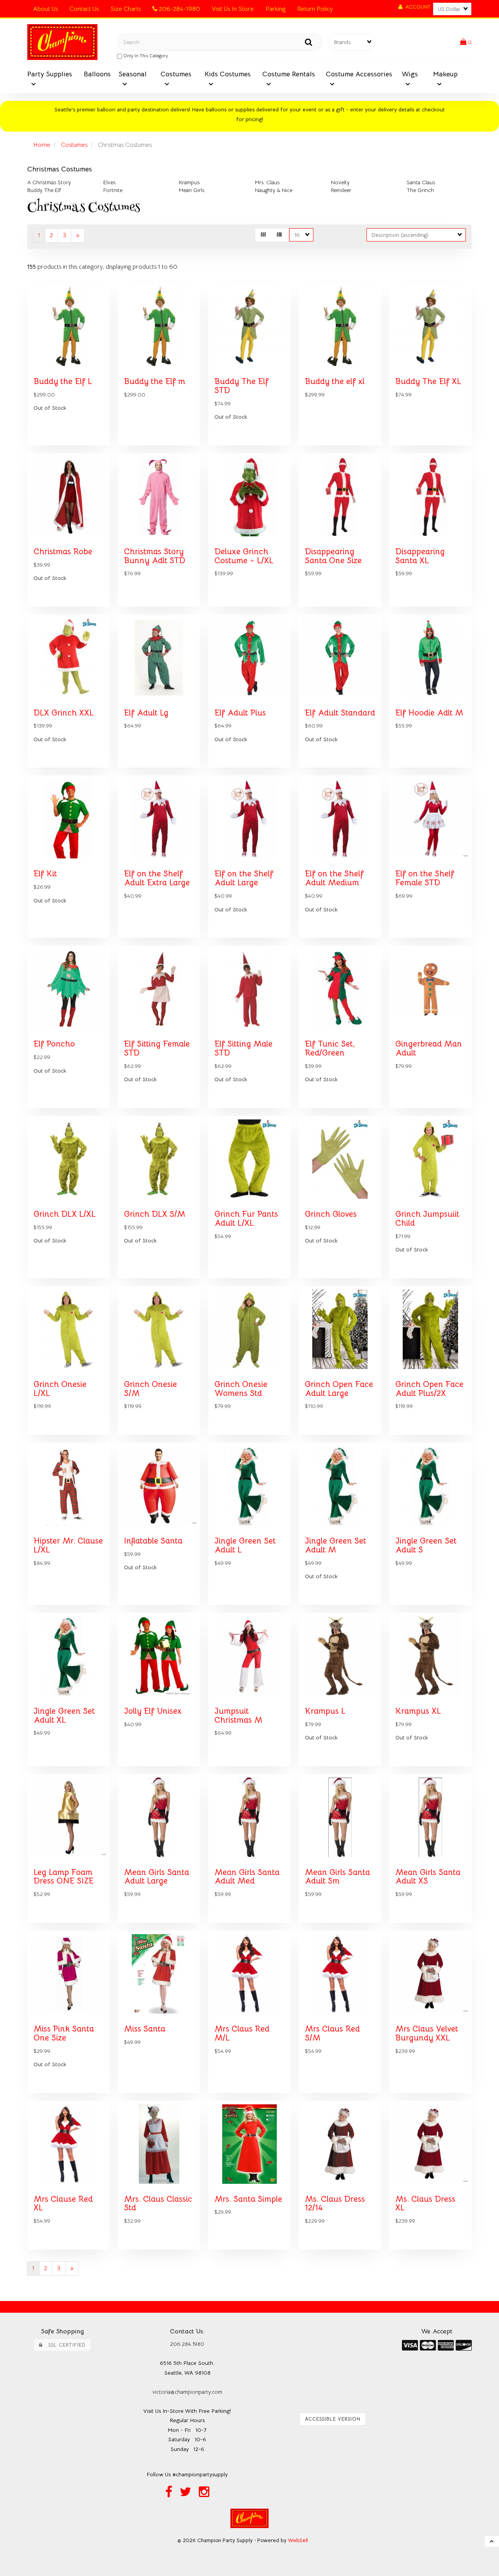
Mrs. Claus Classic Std (158, 2203)
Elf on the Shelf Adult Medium (334, 878)
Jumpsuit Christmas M (238, 1715)
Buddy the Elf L (63, 381)
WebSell (298, 2540)
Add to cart (86, 451)
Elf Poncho (54, 1044)
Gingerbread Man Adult (429, 1048)
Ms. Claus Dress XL (425, 2203)
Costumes (74, 145)
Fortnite (113, 190)
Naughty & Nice (274, 190)
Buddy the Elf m (155, 381)
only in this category (145, 56)
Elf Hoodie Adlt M (429, 713)
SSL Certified (64, 2345)
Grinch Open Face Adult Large (339, 1389)
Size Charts (126, 9)
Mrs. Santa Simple (248, 2199)
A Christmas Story (49, 182)
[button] (466, 42)
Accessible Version (333, 2419)
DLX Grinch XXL (64, 713)
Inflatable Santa (153, 1541)
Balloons (97, 74)
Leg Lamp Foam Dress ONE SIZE (64, 1877)
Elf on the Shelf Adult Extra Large (157, 878)
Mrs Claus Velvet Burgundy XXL (427, 2033)
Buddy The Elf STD (242, 386)
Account (416, 7)
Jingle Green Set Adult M (335, 1545)
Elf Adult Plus (240, 713)
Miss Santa (145, 2029)
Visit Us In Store (233, 9)
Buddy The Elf (44, 190)
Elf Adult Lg (146, 713)
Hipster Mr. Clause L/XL (68, 1545)
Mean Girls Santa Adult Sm (337, 1877)
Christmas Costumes (60, 169)
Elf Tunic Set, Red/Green (330, 1048)
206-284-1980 (179, 9)
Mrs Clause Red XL (63, 2203)
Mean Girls (192, 190)
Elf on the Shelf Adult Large (244, 878)
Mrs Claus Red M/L (242, 2033)
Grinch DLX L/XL (65, 1214)
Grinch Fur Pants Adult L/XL (246, 1218)
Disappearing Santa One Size (333, 556)
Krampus (189, 182)
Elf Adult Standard (340, 713)
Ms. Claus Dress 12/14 (335, 2203)
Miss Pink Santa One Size (64, 2033)
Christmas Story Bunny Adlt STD (155, 556)
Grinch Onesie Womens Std (241, 1389)
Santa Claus (421, 182)
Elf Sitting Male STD (243, 1048)
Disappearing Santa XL (420, 556)
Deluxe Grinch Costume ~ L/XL (244, 556)
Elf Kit (45, 874)
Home (42, 145)
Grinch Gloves (331, 1214)
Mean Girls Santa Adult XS (428, 1877)
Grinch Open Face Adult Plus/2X (429, 1389)
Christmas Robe (63, 551)
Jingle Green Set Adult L (245, 1545)
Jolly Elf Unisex (153, 1711)
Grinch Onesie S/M (150, 1389)
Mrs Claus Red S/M (332, 2033)
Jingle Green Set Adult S (426, 1545)
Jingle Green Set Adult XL (64, 1715)
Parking (275, 9)
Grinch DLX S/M (155, 1214)
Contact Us (84, 9)
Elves (109, 182)
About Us (45, 9)
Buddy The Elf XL (428, 381)
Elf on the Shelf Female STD (425, 878)
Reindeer (341, 190)
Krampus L (325, 1711)
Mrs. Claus (267, 182)
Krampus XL (418, 1711)
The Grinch (420, 190)
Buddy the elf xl (335, 381)
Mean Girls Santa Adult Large (157, 1877)
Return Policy (315, 9)
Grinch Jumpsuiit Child (427, 1218)
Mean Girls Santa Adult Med (247, 1877)
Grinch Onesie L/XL (60, 1389)
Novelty (340, 182)
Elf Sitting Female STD (157, 1048)
